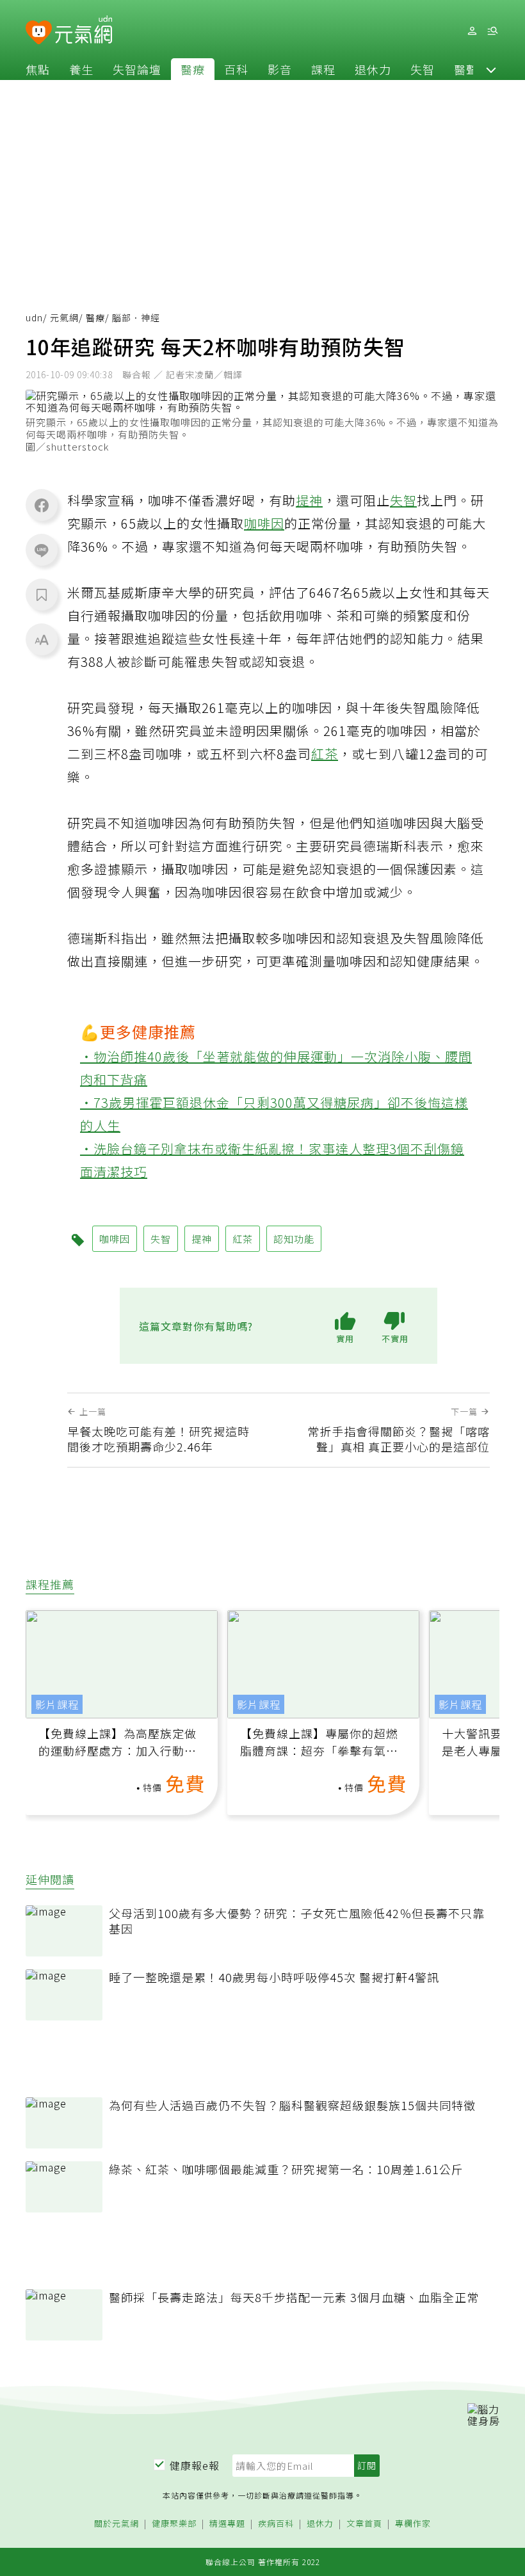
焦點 (38, 69)
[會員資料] (472, 31)
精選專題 (227, 2524)
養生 (81, 69)
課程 (323, 69)
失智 (423, 69)
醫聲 (466, 69)
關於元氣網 (117, 2524)
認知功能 (294, 1239)
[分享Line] (42, 550)
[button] (491, 69)
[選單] (492, 31)
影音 (280, 69)
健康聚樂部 (174, 2524)
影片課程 (57, 1704)
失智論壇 (137, 69)
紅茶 (325, 754)
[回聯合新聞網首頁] (39, 33)
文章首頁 (364, 2524)
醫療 (193, 69)
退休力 (373, 69)
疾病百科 (276, 2524)
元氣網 (64, 317)
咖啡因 (264, 523)
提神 (309, 500)
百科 (236, 69)
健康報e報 (195, 2465)
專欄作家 (413, 2524)
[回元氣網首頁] (84, 31)
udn (34, 317)
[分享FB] (42, 505)
